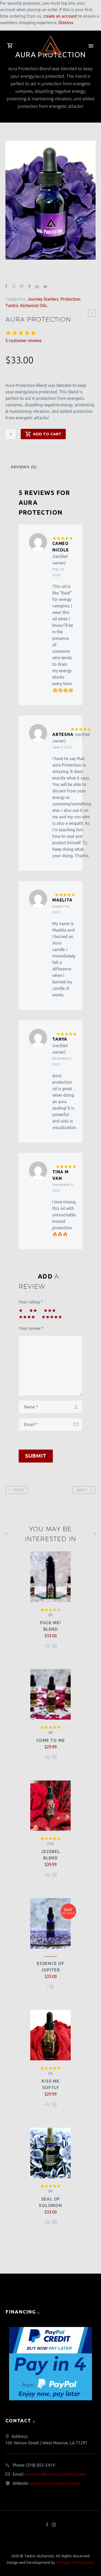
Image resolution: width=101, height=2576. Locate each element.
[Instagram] (54, 2525)
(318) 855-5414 (40, 2465)
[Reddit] (45, 286)
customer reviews (24, 340)
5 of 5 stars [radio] (52, 1317)
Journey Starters (43, 299)
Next (82, 1490)
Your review (31, 1328)
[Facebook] (6, 286)
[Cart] (10, 46)
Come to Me (51, 1740)
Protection (70, 299)
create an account (60, 16)
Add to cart (47, 434)
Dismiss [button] (66, 23)
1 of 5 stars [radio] (21, 1310)
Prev (19, 1490)
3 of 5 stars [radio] (50, 1310)
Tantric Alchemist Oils (26, 306)
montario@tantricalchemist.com (55, 2474)
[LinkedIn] (37, 286)
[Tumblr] (30, 286)
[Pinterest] (22, 286)
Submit (36, 1456)
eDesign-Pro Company (75, 2562)
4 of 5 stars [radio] (27, 1317)
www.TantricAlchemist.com (55, 2483)
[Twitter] (14, 286)
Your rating (31, 1302)
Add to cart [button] (48, 1648)
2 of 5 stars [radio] (33, 1310)
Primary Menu (91, 46)
